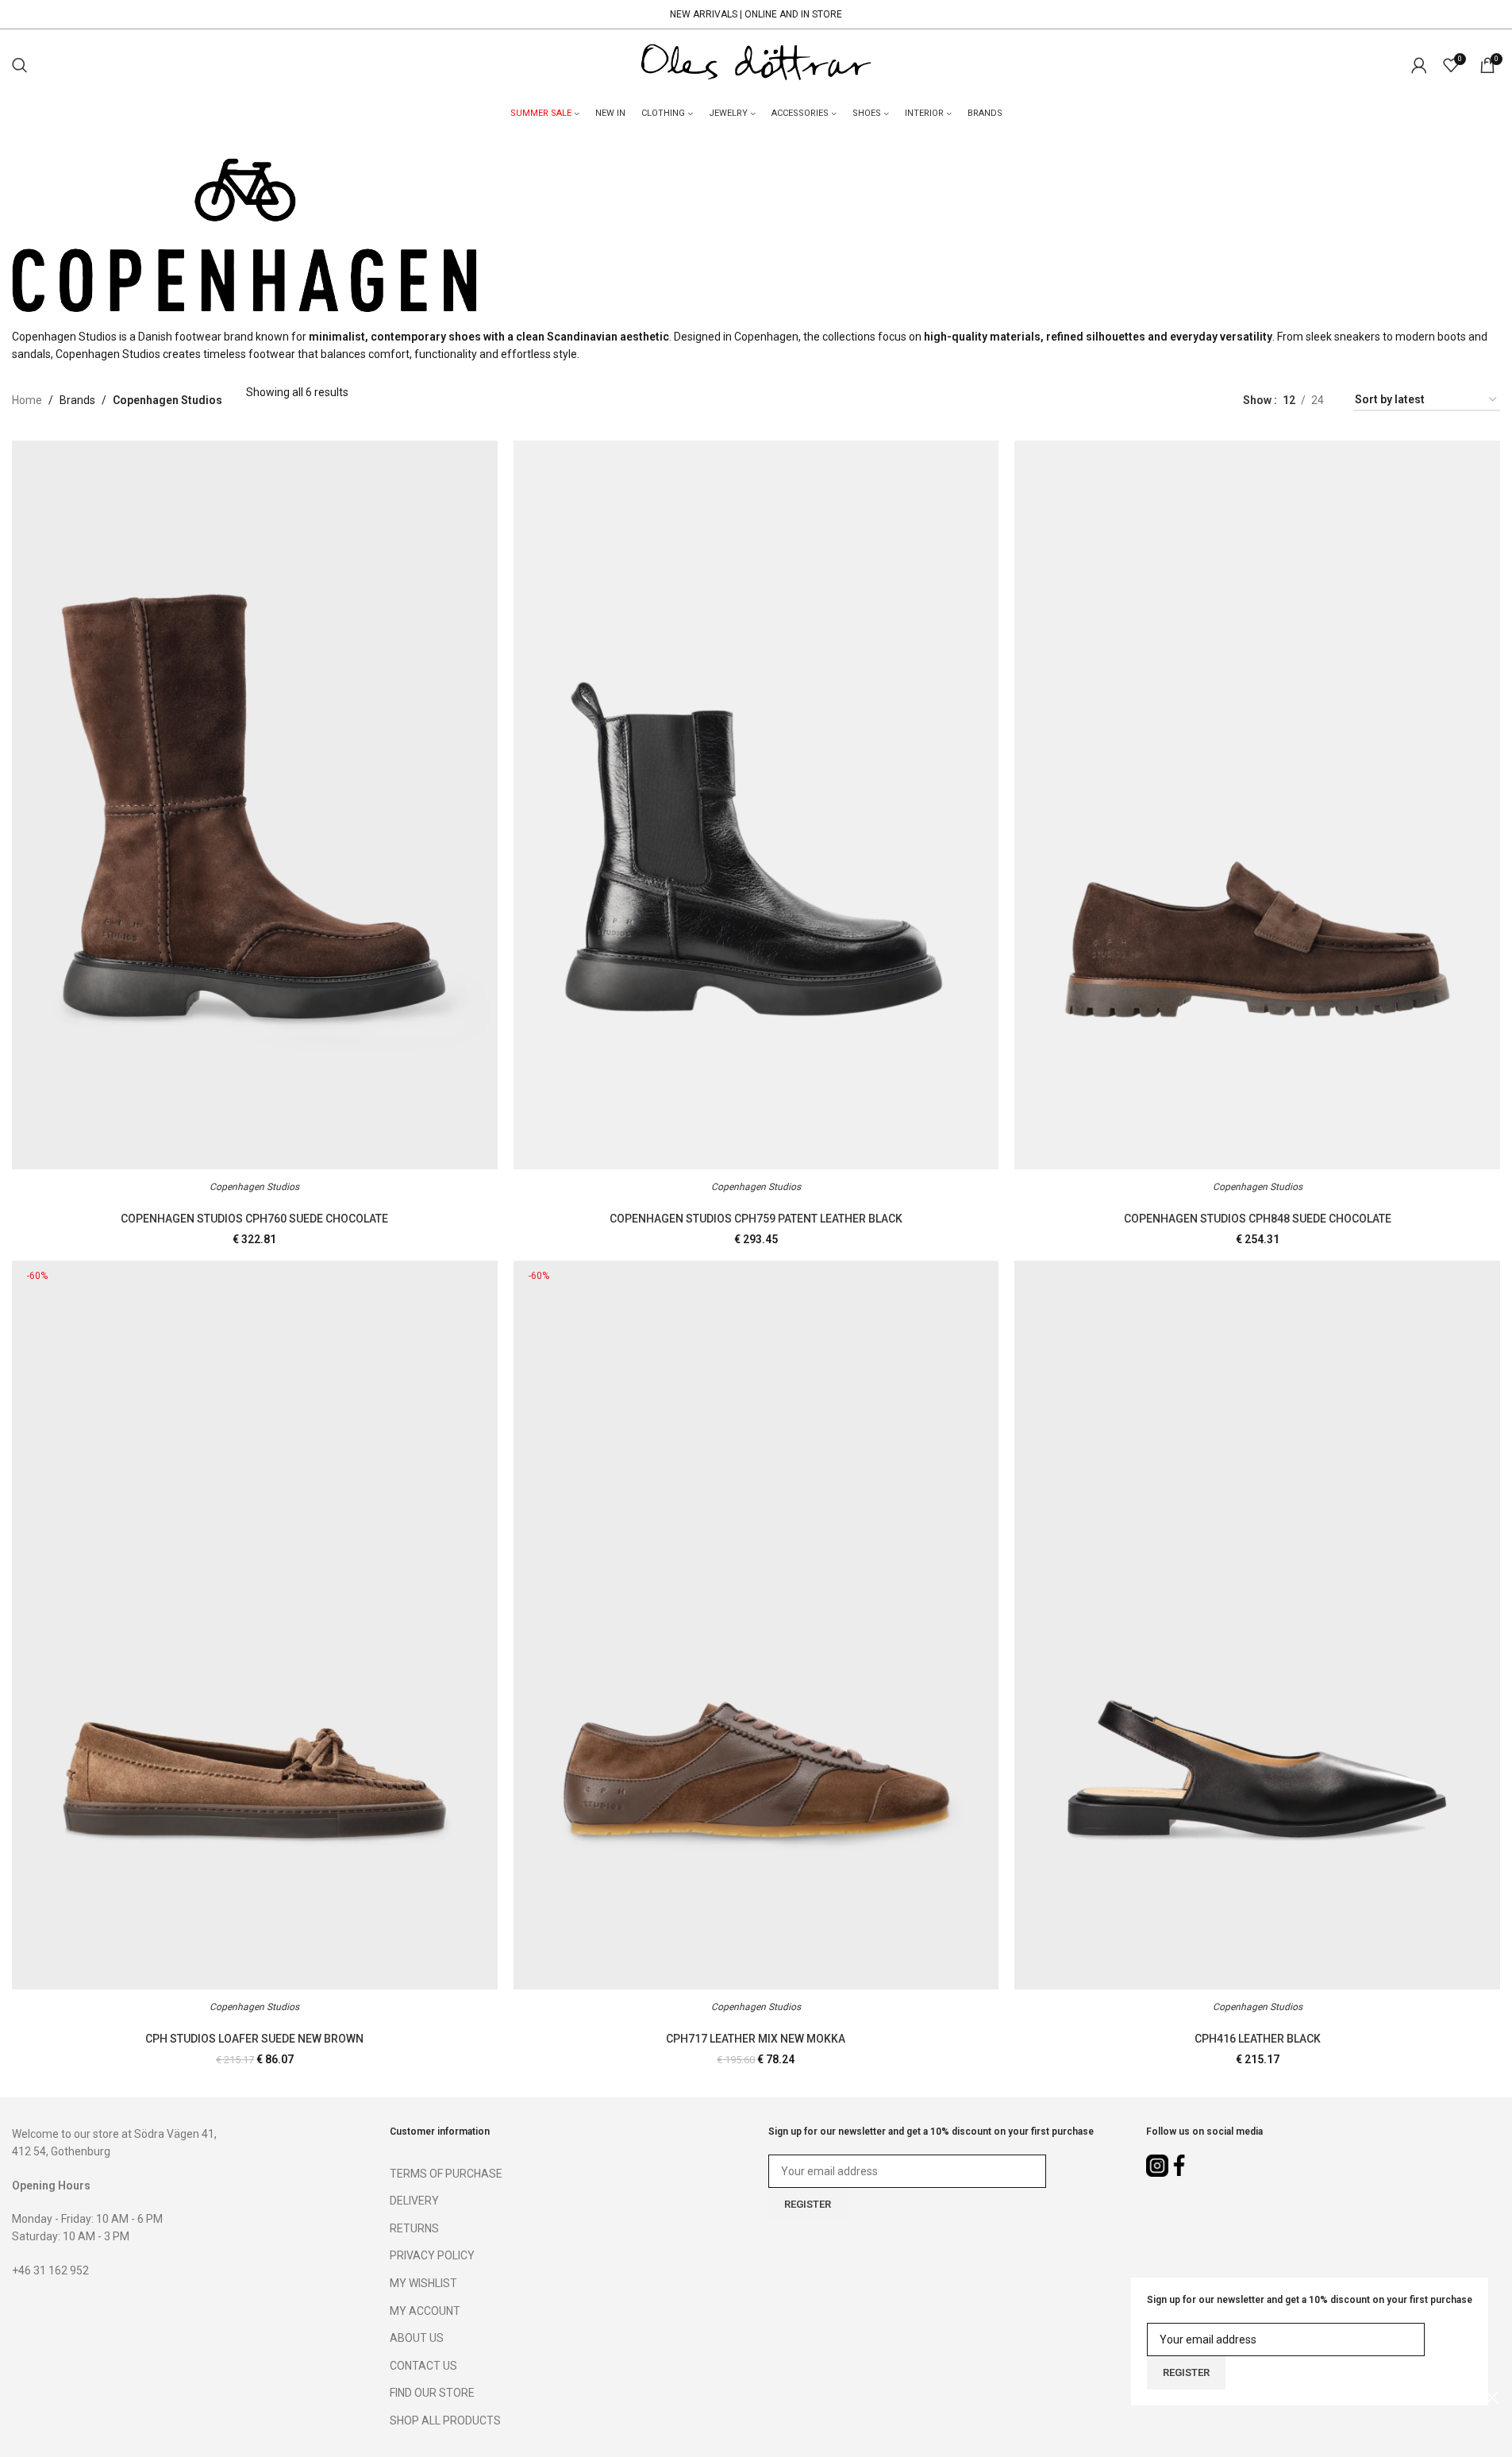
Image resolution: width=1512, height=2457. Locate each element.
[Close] (1492, 2397)
